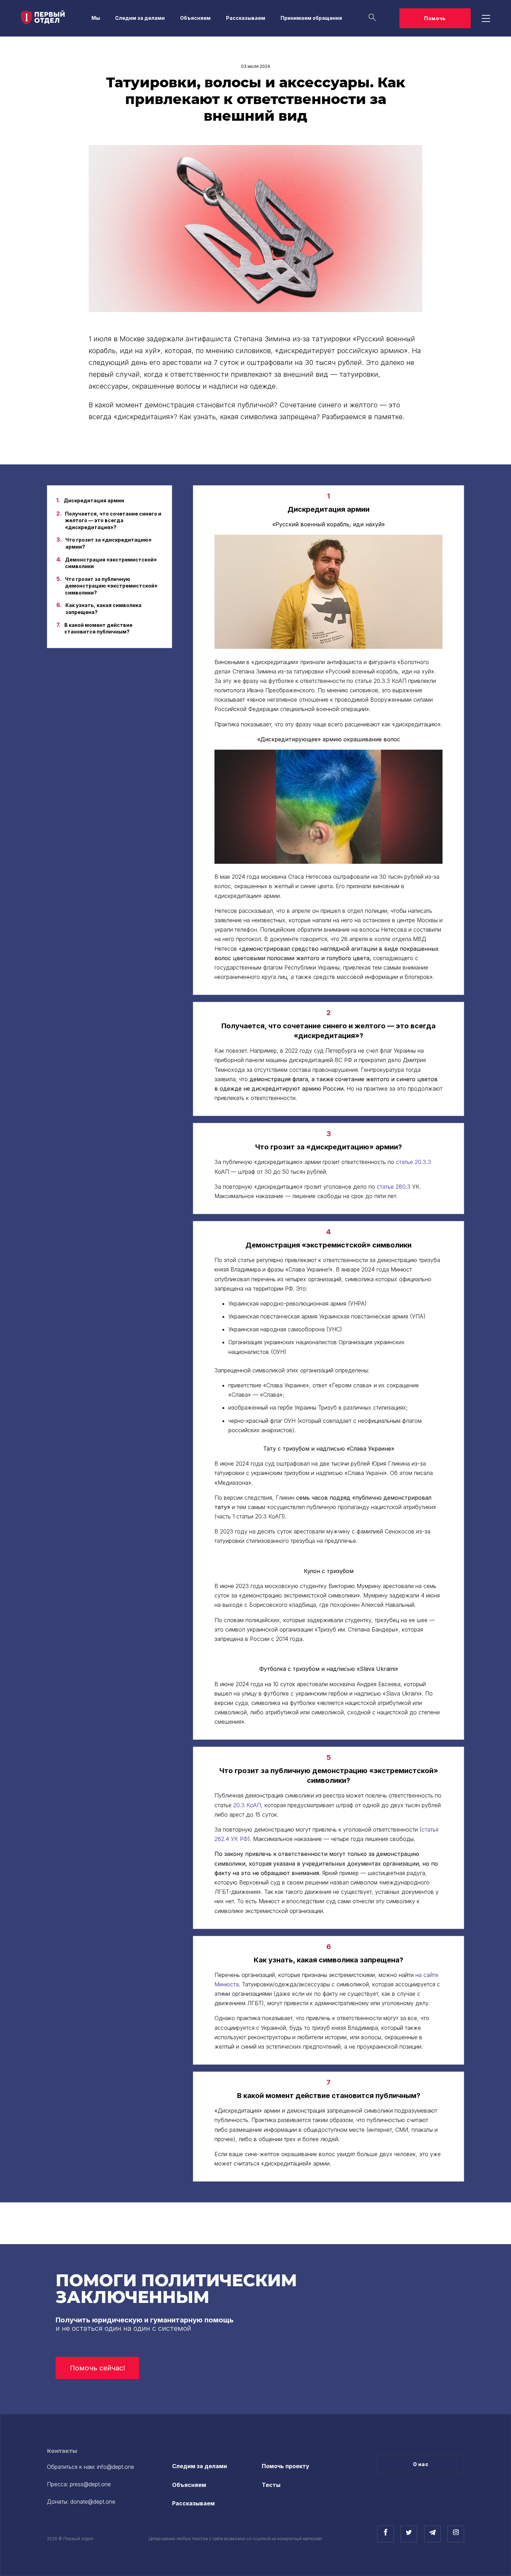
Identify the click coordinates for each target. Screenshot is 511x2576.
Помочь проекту (286, 2466)
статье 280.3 (394, 1187)
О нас (421, 2464)
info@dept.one (116, 2467)
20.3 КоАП (247, 1805)
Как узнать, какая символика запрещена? (103, 609)
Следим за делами (140, 18)
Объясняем (195, 18)
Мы (96, 18)
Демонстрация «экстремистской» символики (111, 563)
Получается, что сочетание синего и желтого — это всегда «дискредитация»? (113, 520)
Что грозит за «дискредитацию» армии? (108, 543)
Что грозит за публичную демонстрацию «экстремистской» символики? (111, 586)
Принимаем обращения (311, 18)
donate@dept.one (93, 2502)
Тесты (271, 2485)
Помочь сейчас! (98, 2368)
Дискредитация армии (94, 500)
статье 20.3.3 (413, 1162)
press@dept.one (90, 2484)
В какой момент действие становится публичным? (98, 628)
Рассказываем (246, 18)
